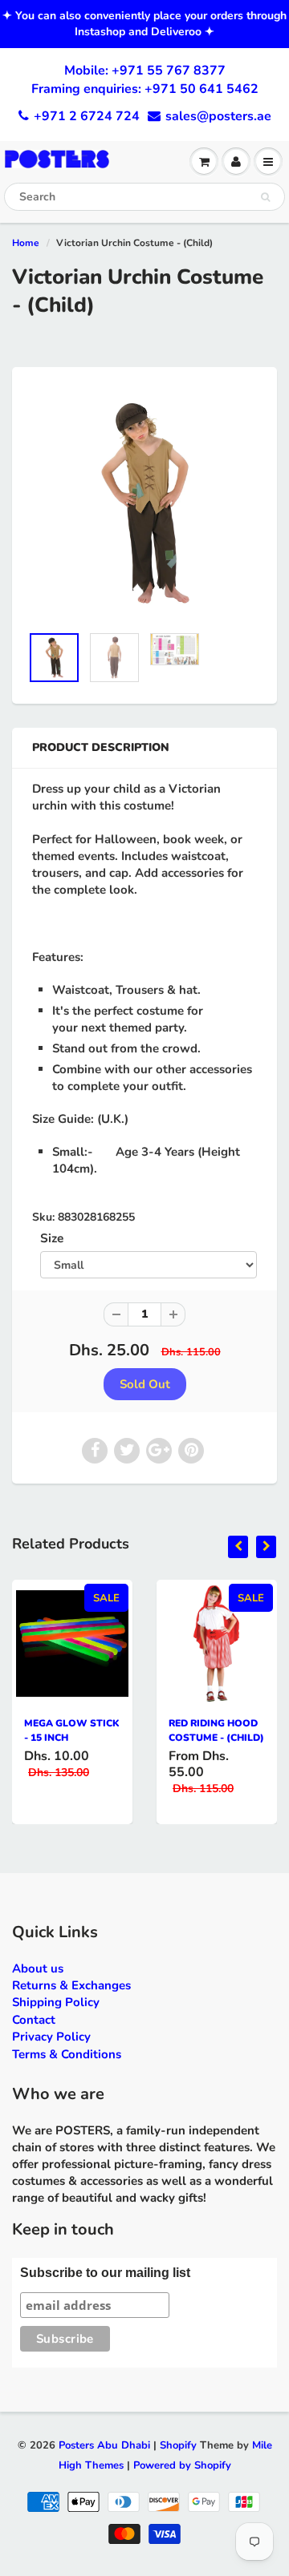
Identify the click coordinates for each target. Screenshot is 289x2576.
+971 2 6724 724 (87, 116)
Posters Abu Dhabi (104, 2445)
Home (26, 243)
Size (52, 1238)
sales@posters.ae (218, 116)
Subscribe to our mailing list (105, 2273)
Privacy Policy (51, 2037)
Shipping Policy (56, 2002)
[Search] (265, 197)
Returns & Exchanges (71, 1985)
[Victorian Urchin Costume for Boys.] (144, 503)
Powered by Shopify (182, 2465)
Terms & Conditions (67, 2054)
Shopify (178, 2445)
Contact (34, 2020)
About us (38, 1968)
